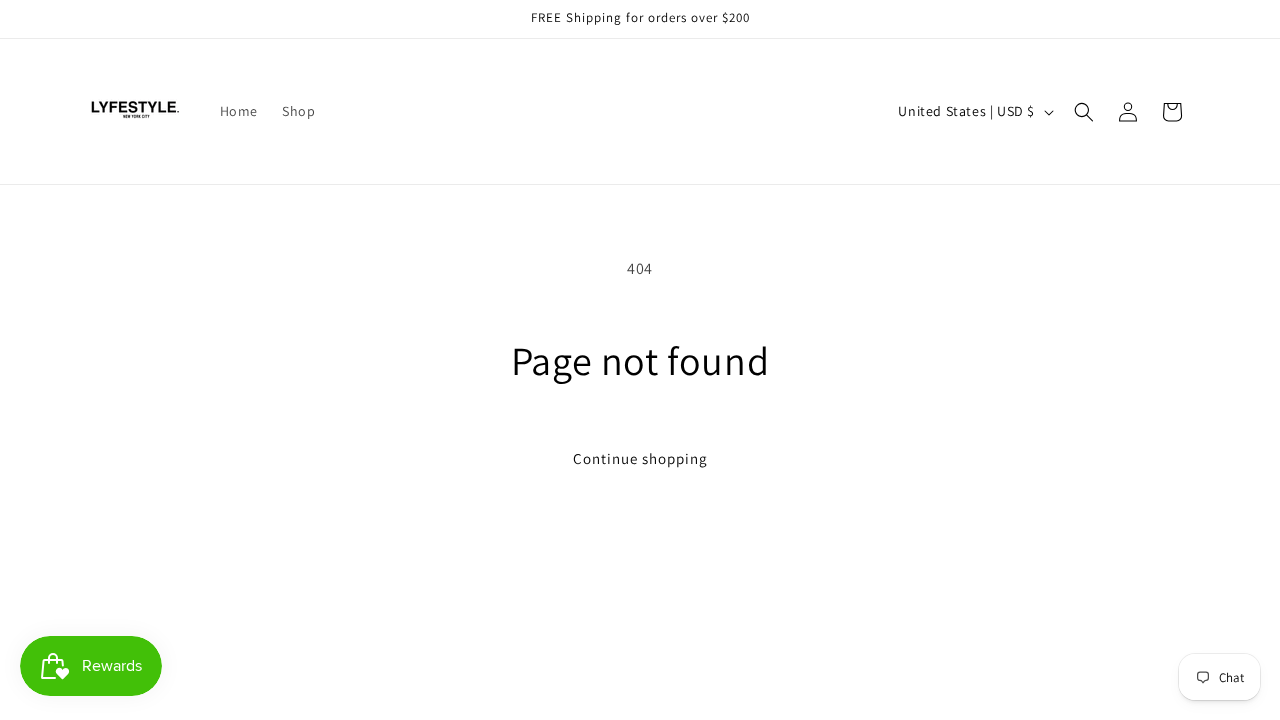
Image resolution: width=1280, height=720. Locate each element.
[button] (1084, 112)
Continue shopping (640, 458)
